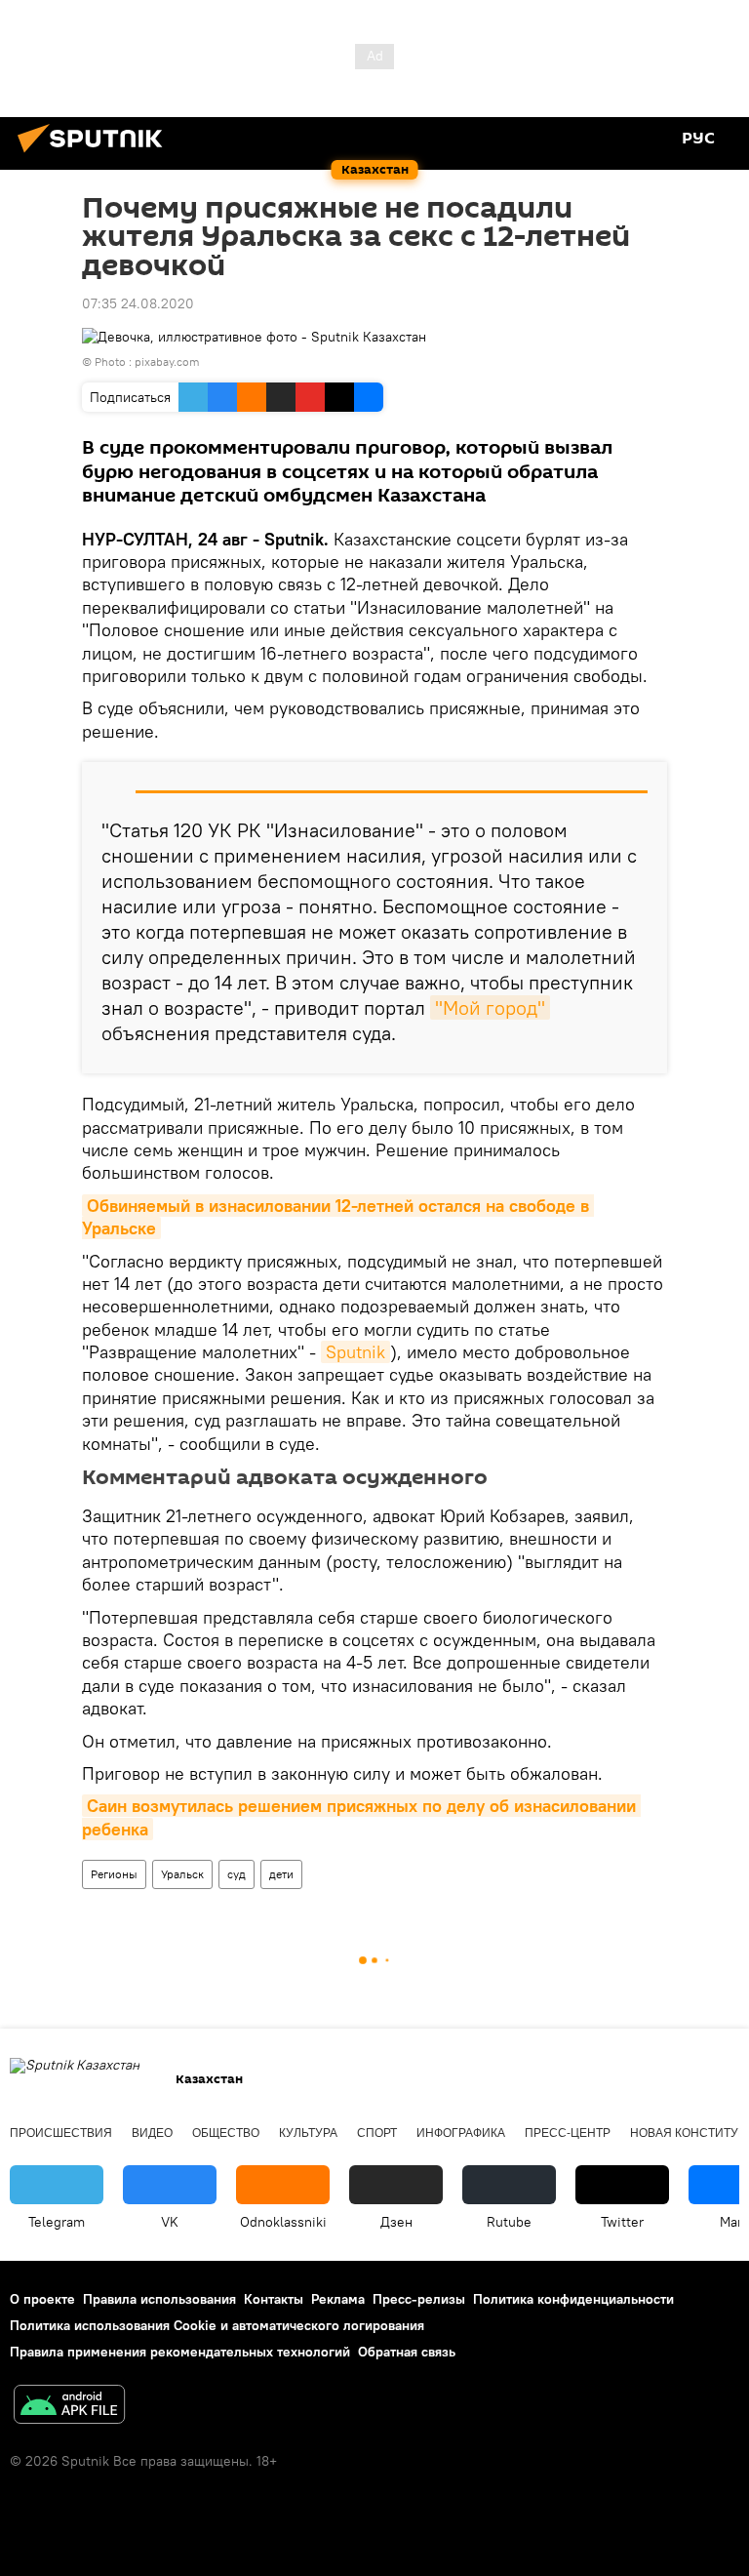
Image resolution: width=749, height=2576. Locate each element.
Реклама (338, 2299)
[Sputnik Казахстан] (96, 155)
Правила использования (159, 2299)
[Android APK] (69, 2407)
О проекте (42, 2299)
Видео (152, 2133)
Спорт (377, 2133)
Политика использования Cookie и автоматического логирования (217, 2325)
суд (237, 1874)
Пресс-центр (568, 2133)
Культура (308, 2133)
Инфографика (461, 2133)
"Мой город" (490, 1007)
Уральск (182, 1874)
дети (281, 1874)
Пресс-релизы (419, 2299)
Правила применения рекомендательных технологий (180, 2352)
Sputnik (355, 1352)
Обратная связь (407, 2352)
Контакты (274, 2299)
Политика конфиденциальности (573, 2299)
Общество (226, 2133)
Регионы (114, 1874)
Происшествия (61, 2133)
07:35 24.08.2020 (138, 303)
